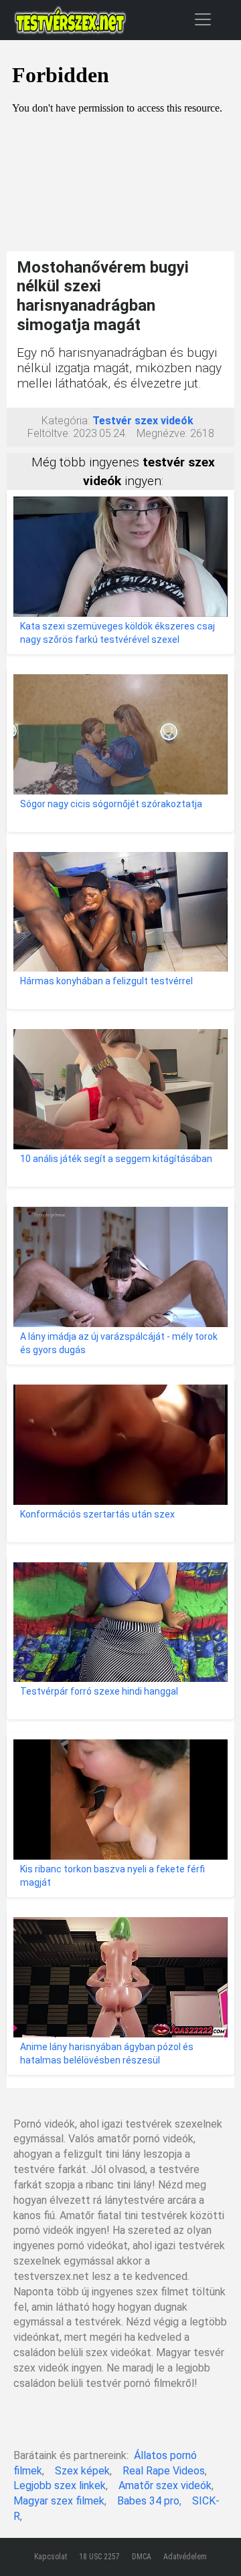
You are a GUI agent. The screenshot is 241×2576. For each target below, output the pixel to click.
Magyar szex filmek (59, 2501)
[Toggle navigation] (203, 19)
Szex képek (82, 2471)
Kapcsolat (51, 2557)
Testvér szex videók (143, 421)
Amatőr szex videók (165, 2485)
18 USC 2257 (99, 2557)
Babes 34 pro (148, 2501)
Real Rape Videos (164, 2471)
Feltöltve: (49, 433)
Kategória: (66, 421)
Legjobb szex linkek (60, 2485)
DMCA (142, 2557)
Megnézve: (162, 433)
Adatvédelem (185, 2557)
